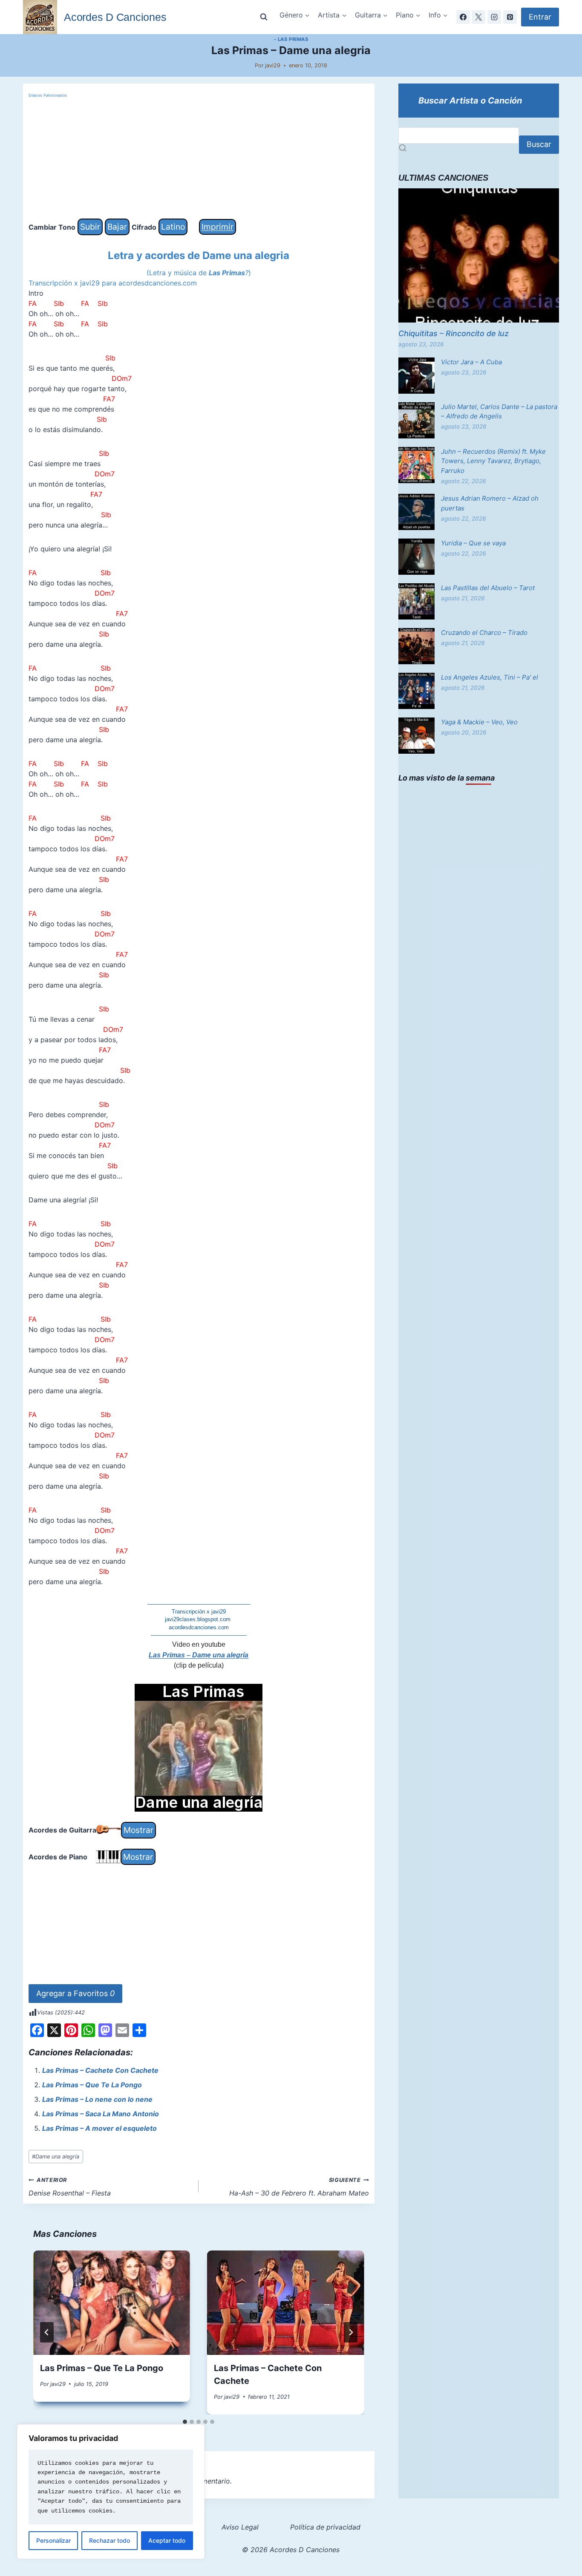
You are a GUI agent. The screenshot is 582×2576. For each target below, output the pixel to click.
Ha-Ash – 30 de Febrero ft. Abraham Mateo (299, 2187)
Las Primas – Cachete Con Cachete (100, 2070)
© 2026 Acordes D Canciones (291, 2550)
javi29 (273, 65)
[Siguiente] (351, 2332)
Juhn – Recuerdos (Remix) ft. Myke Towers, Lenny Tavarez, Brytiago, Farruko (493, 461)
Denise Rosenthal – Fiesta (70, 2187)
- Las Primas (291, 39)
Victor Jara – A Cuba (471, 362)
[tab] (185, 2422)
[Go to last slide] (47, 2332)
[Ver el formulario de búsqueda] (264, 17)
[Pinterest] (510, 17)
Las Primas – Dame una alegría (199, 1655)
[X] (478, 17)
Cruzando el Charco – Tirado (484, 632)
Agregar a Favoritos (75, 1993)
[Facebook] (463, 17)
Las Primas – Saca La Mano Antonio (101, 2114)
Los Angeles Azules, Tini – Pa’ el (490, 677)
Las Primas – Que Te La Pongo (92, 2085)
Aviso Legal (240, 2527)
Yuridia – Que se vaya (473, 543)
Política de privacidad (325, 2527)
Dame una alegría (56, 2157)
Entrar (540, 17)
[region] (111, 2492)
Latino (173, 227)
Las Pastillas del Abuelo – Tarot (488, 588)
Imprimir (218, 227)
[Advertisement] (199, 159)
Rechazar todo (109, 2540)
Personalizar (53, 2540)
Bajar (117, 227)
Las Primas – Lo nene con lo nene (97, 2099)
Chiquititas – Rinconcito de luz (454, 333)
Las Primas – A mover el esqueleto (99, 2128)
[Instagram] (494, 17)
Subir (90, 227)
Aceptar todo (167, 2540)
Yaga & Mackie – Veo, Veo (479, 722)
